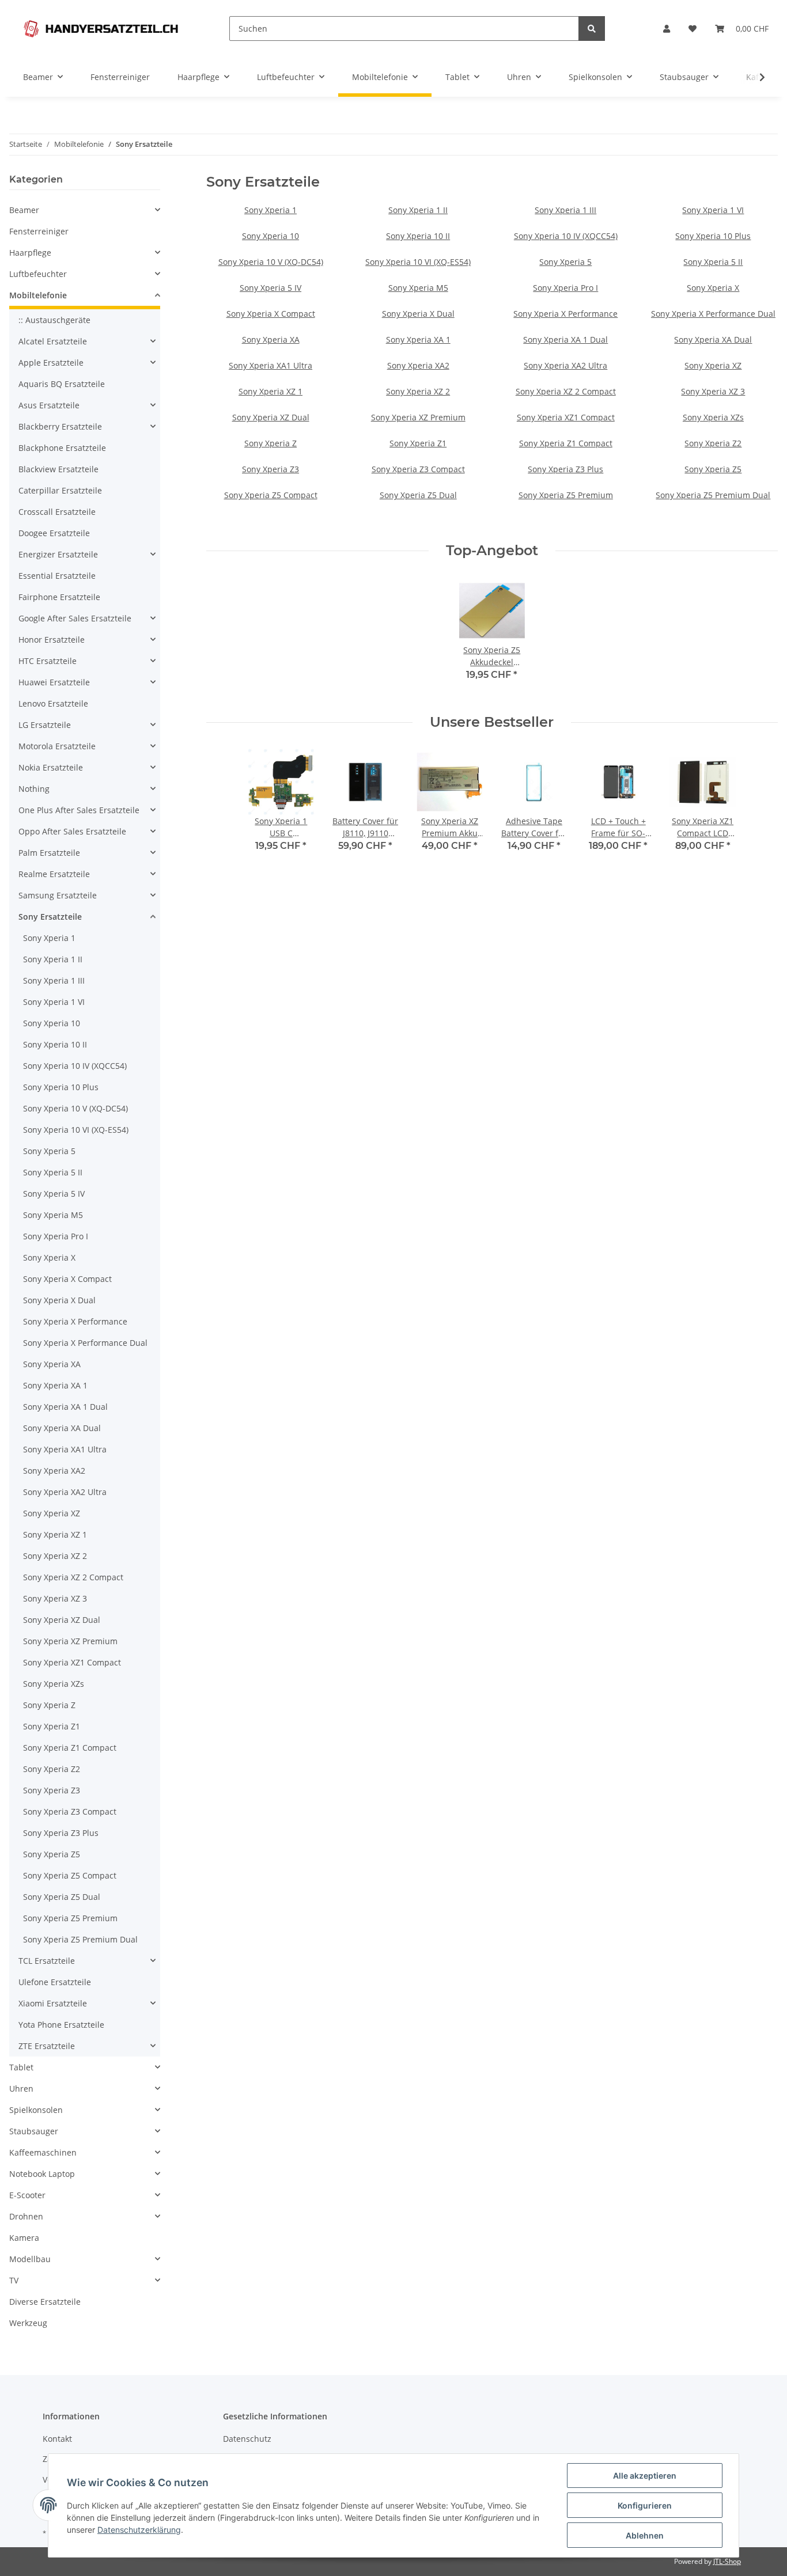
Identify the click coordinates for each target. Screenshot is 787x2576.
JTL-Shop (727, 2561)
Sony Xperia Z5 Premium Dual (713, 495)
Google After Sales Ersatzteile (75, 618)
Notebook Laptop (42, 2174)
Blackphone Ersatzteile (62, 448)
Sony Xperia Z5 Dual (418, 495)
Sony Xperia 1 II (418, 210)
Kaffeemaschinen (43, 2152)
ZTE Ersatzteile (47, 2046)
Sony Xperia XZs (713, 417)
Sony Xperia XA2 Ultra (565, 365)
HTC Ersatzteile (48, 661)
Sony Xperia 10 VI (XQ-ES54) (418, 262)
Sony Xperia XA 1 (418, 339)
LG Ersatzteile (45, 725)
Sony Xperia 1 (270, 210)
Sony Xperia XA (271, 339)
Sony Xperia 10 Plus (713, 236)
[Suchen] (592, 29)
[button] (667, 29)
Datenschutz (247, 2439)
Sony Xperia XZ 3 (713, 391)
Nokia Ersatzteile (51, 767)
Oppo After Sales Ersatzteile (72, 831)
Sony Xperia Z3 (270, 469)
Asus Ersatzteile (49, 405)
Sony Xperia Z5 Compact (271, 495)
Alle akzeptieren (645, 2476)
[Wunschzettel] (693, 29)
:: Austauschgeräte (54, 320)
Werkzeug (28, 2323)
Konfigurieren (645, 2505)
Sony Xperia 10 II (418, 236)
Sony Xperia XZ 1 (270, 391)
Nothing (34, 789)
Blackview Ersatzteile (58, 469)
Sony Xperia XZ (713, 365)
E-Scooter (27, 2195)
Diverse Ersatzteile (45, 2302)
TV (14, 2280)
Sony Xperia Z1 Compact (566, 443)
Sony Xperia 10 (270, 236)
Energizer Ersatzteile (58, 554)
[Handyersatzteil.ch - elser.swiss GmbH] (101, 29)
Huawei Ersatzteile (54, 682)
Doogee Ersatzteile (54, 533)
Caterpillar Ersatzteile (60, 490)
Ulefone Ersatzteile (55, 1982)
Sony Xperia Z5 (713, 469)
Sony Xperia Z (270, 443)
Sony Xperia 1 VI (713, 210)
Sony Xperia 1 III (565, 210)
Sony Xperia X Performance (565, 314)
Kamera (24, 2238)
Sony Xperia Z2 (713, 443)
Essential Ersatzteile (57, 576)
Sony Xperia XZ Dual (271, 417)
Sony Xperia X (713, 288)
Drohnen (26, 2216)
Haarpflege (30, 253)
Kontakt (57, 2439)
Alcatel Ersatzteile (53, 341)
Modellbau (30, 2259)
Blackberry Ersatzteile (60, 426)
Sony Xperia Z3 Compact (418, 469)
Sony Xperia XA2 (418, 365)
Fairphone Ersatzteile (59, 597)
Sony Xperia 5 (565, 262)
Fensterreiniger (39, 231)
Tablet (21, 2067)
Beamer (24, 210)
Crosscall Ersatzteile (57, 512)
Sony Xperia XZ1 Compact (566, 417)
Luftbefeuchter (38, 274)
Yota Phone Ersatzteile (61, 2025)
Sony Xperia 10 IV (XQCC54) (566, 236)
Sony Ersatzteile (50, 917)
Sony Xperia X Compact (271, 314)
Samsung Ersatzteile (58, 895)
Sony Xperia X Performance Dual (713, 314)
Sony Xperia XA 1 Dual (565, 339)
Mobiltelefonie (38, 295)
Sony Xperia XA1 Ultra (270, 365)
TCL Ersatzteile (47, 1961)
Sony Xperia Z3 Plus (565, 469)
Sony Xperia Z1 (418, 443)
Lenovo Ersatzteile (53, 703)
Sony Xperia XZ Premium (418, 417)
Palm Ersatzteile (49, 853)
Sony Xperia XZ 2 (418, 391)
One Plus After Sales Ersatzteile (79, 810)
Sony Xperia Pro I (565, 288)
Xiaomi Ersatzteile (53, 2003)
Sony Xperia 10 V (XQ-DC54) (271, 262)
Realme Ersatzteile (54, 874)
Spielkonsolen (36, 2110)
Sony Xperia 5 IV (270, 288)
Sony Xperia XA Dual (713, 339)
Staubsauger (34, 2131)
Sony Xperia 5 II (713, 262)
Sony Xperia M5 (418, 288)
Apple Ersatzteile (51, 363)
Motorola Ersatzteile (57, 746)
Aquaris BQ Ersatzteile (62, 384)
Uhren (21, 2089)
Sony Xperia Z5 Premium (566, 495)
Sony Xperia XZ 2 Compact (566, 391)
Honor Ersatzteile (52, 640)
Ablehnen (645, 2535)
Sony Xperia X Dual (418, 314)
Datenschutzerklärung (139, 2530)
